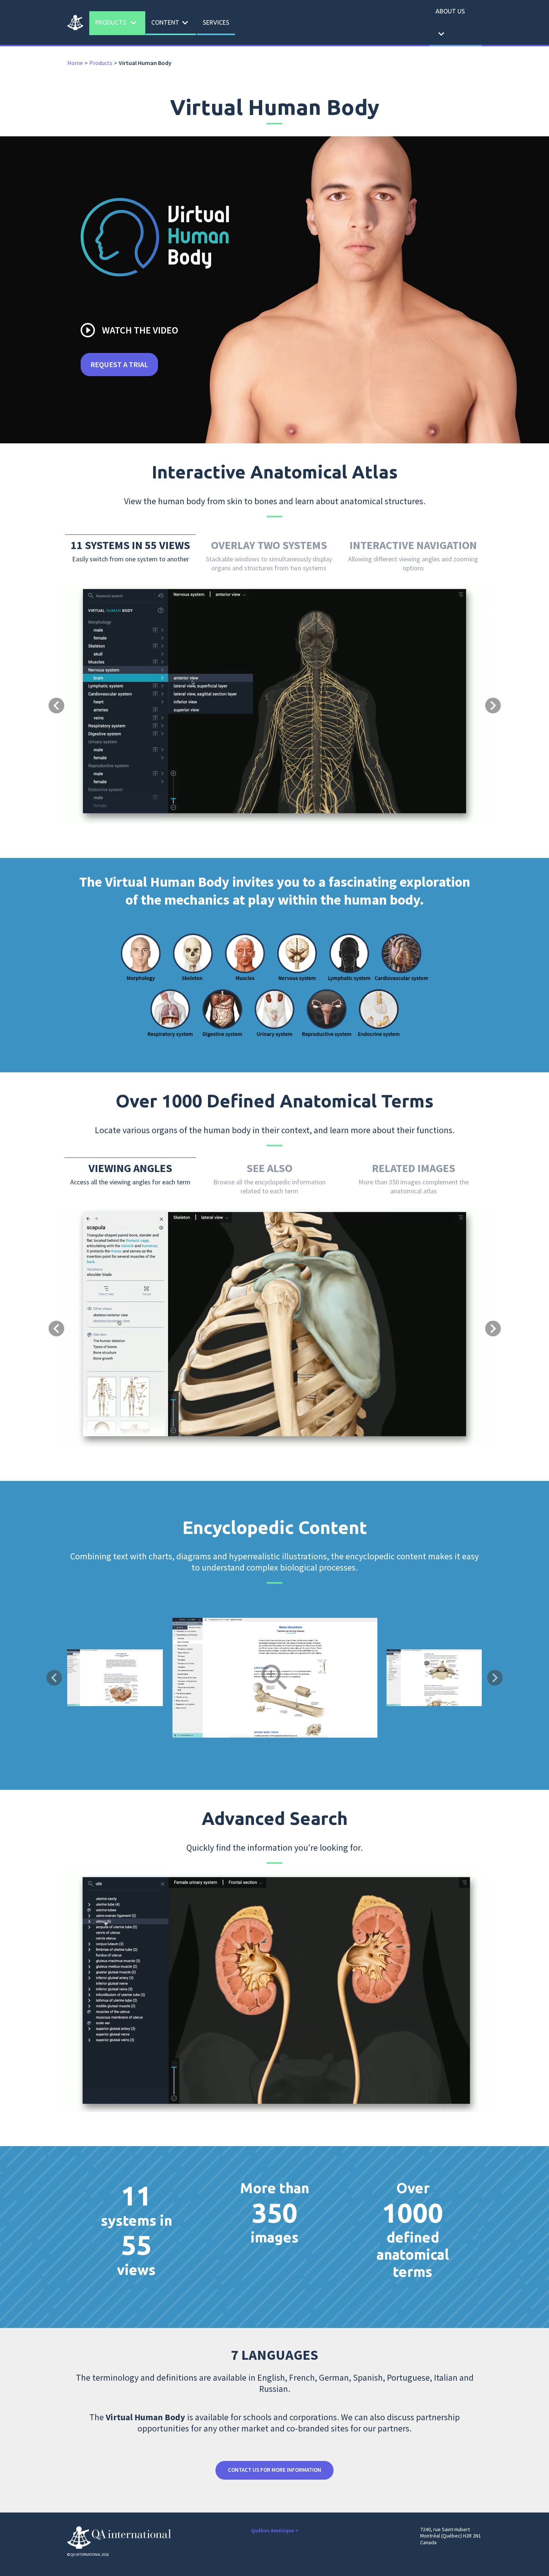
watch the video (129, 330)
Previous (54, 1678)
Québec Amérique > (275, 2530)
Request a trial (119, 364)
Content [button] (171, 23)
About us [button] (450, 24)
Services (216, 22)
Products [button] (117, 23)
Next (495, 1678)
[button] (94, 675)
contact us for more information (274, 2470)
